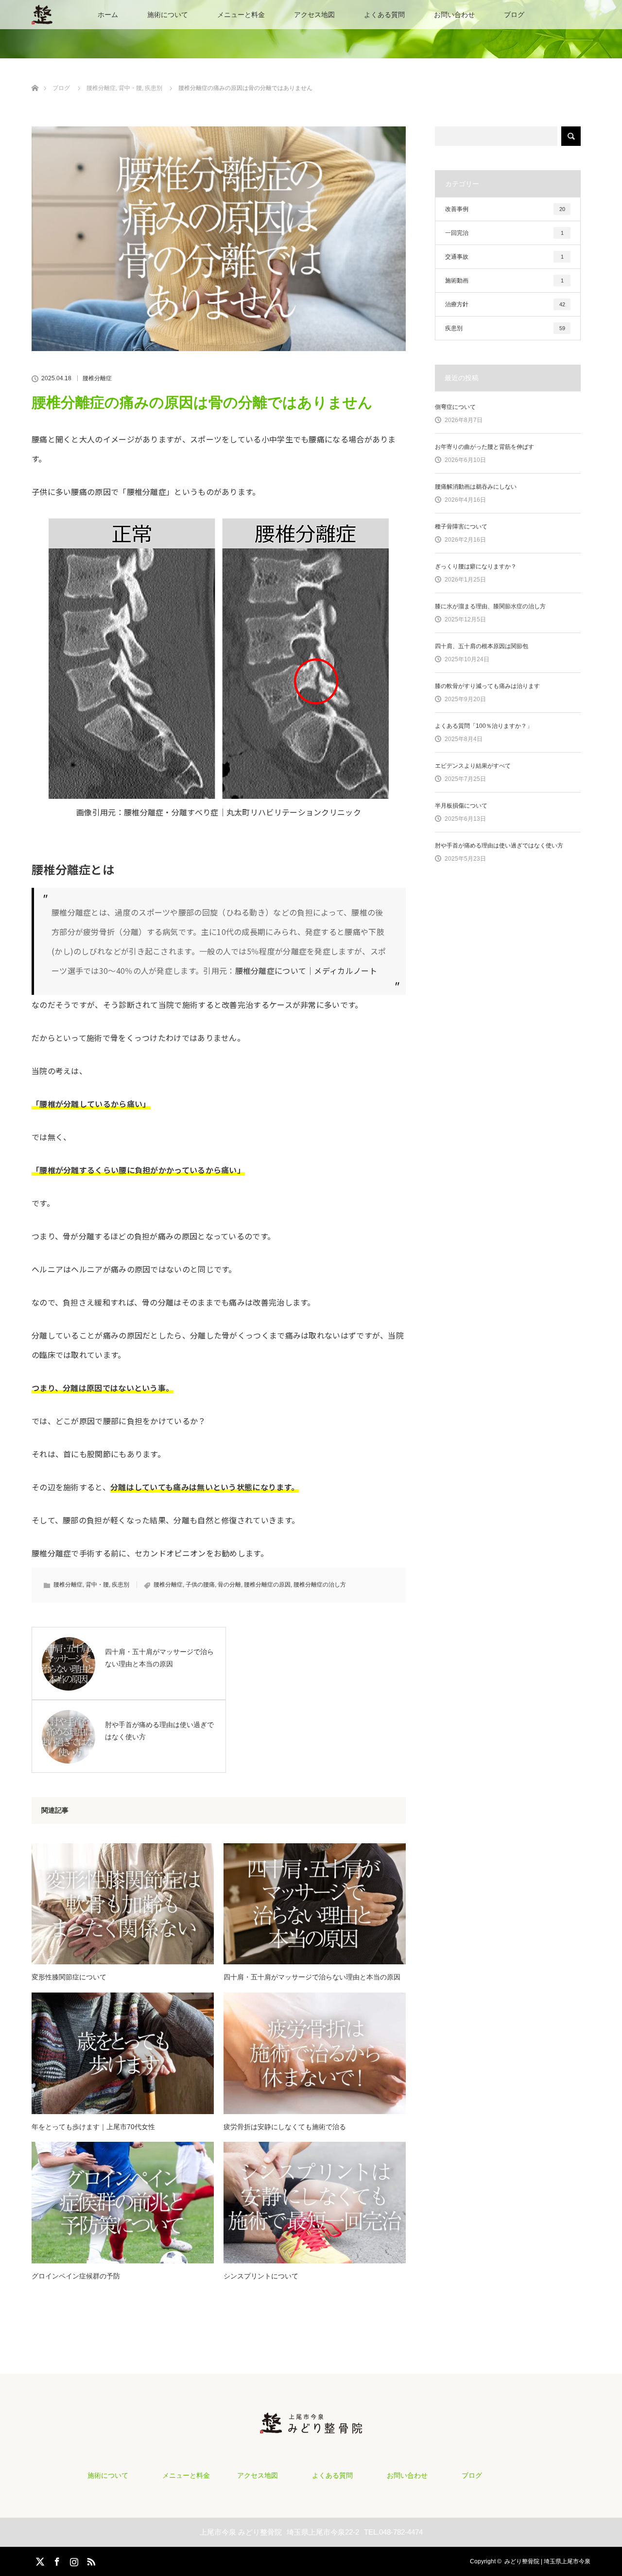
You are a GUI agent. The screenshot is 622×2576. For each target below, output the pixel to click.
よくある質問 (384, 15)
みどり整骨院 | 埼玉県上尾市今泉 (547, 2561)
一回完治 (504, 233)
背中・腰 (97, 1585)
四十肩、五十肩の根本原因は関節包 (482, 646)
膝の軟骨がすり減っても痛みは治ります (487, 686)
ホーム (108, 15)
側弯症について (455, 407)
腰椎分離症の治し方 (320, 1585)
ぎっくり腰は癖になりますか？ (476, 566)
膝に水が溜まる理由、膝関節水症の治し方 (490, 606)
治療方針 (505, 304)
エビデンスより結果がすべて (473, 766)
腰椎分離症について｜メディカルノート (306, 970)
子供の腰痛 (200, 1585)
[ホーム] (35, 77)
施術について (168, 15)
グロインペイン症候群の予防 (76, 2276)
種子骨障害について (461, 527)
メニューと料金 (241, 15)
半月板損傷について (461, 806)
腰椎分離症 (97, 378)
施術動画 (504, 281)
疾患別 (121, 1585)
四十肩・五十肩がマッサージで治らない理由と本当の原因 (312, 1977)
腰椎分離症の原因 (267, 1585)
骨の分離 (229, 1585)
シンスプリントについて (261, 2276)
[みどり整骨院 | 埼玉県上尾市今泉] (311, 2425)
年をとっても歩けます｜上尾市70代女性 (93, 2127)
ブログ (514, 15)
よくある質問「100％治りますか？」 (484, 726)
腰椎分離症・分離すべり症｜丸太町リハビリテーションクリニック (242, 812)
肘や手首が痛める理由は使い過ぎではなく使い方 (499, 846)
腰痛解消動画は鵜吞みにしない (476, 487)
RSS (90, 2560)
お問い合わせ (454, 15)
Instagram (73, 2560)
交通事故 (504, 257)
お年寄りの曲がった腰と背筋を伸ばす (484, 447)
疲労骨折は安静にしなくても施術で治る (285, 2127)
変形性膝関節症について (69, 1977)
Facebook (56, 2560)
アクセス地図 (314, 15)
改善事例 (505, 209)
